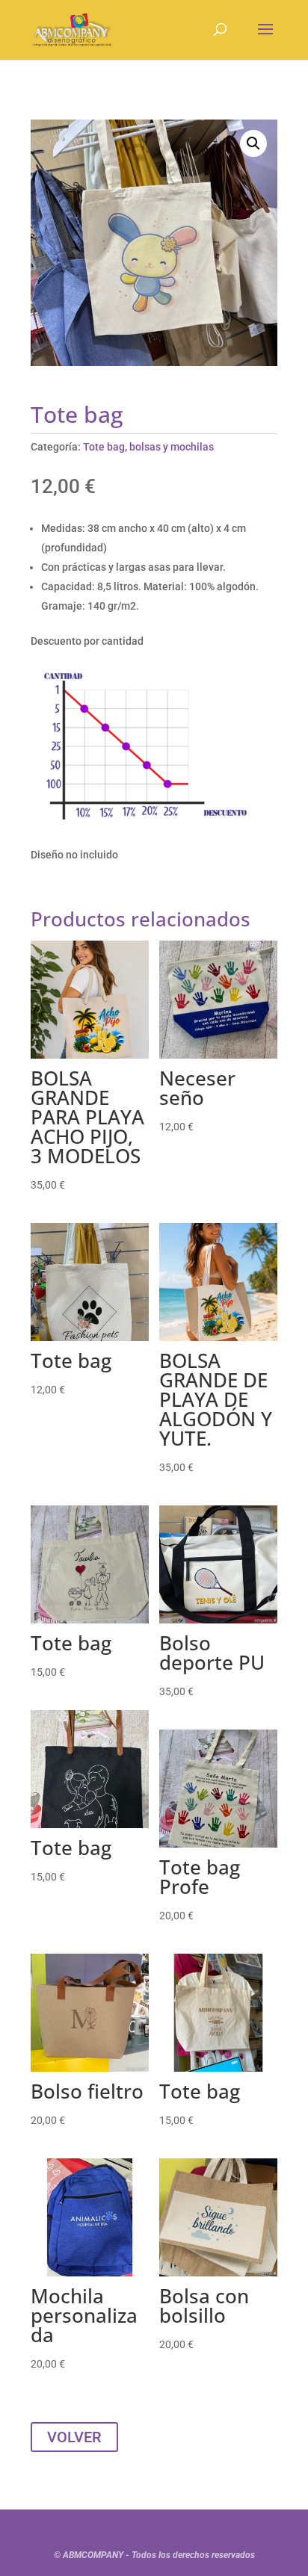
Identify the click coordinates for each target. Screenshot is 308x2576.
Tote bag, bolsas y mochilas (148, 447)
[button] (253, 143)
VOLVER (74, 2437)
